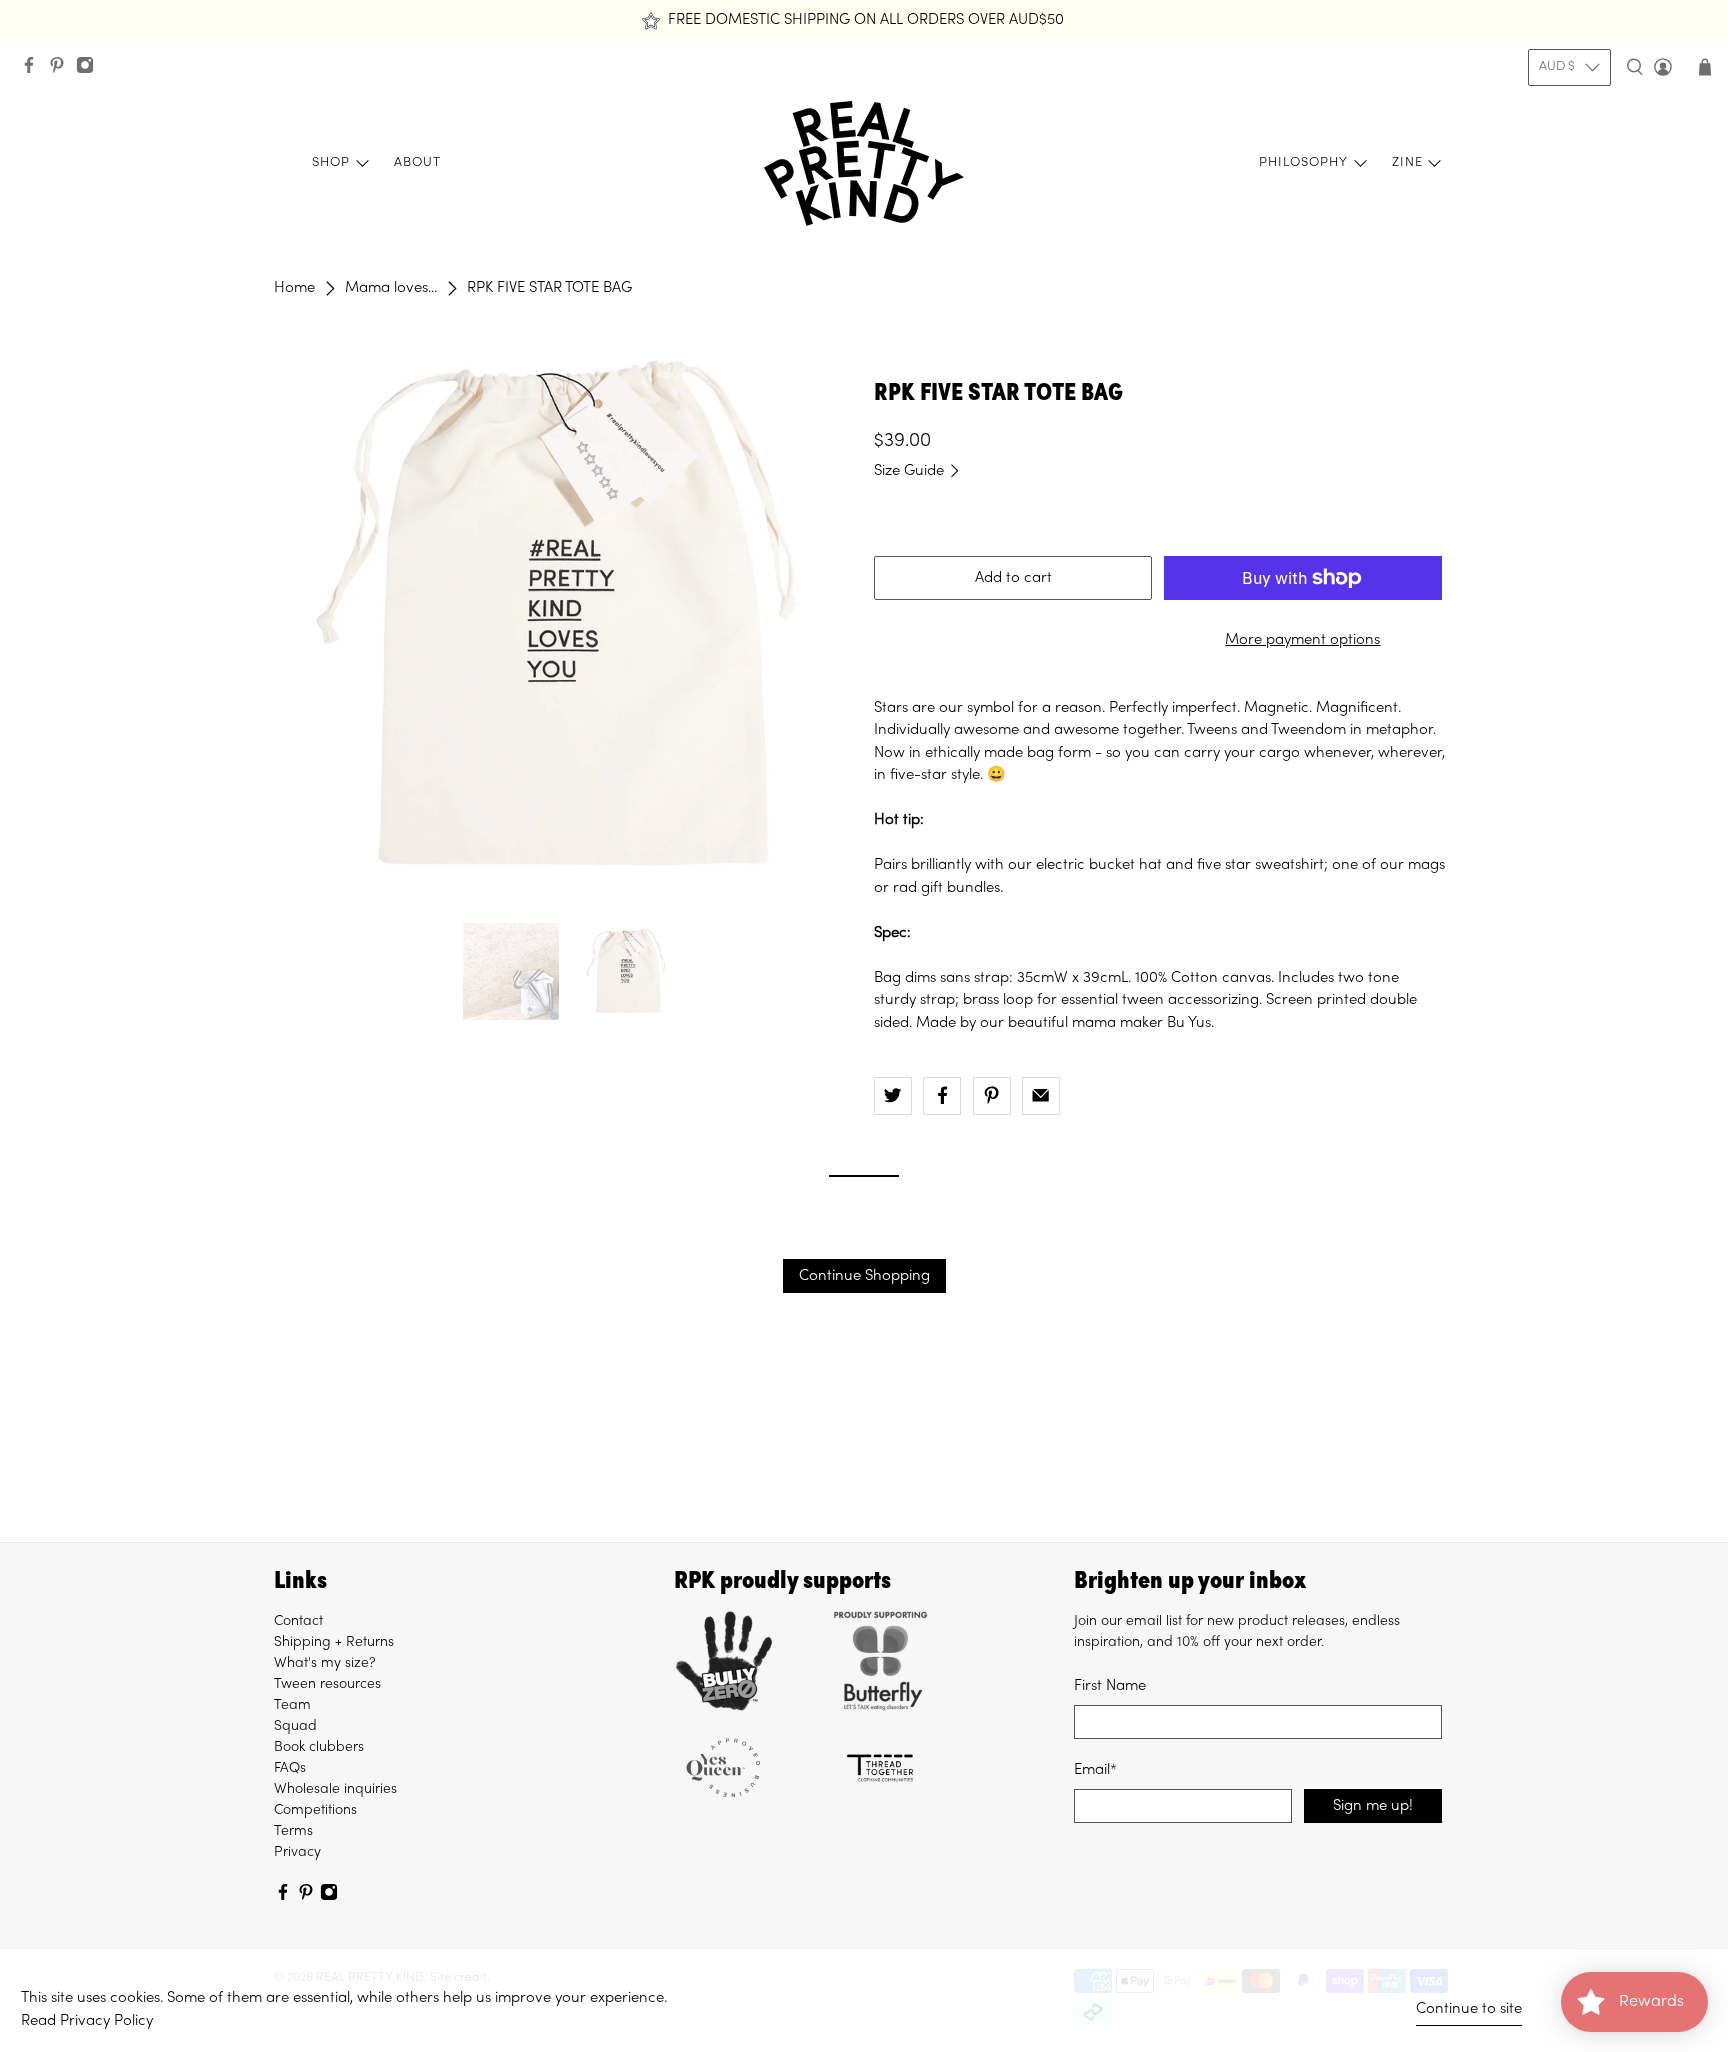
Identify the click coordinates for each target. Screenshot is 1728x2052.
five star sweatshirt (1260, 865)
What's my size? (325, 1663)
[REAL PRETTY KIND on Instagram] (90, 70)
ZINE (1407, 163)
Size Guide (911, 471)
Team (292, 1705)
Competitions (315, 1810)
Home (294, 288)
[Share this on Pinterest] (992, 1096)
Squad (295, 1726)
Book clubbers (319, 1747)
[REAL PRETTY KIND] (864, 163)
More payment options (1302, 640)
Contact (298, 1621)
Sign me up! (1373, 1806)
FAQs (290, 1768)
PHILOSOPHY (1303, 163)
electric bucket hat (1099, 865)
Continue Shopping (864, 1276)
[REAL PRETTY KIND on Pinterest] (62, 70)
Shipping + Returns (334, 1642)
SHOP (331, 163)
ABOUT (417, 163)
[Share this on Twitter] (893, 1096)
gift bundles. (962, 888)
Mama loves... (391, 288)
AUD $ (1557, 67)
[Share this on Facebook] (942, 1096)
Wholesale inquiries (335, 1789)
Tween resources (327, 1684)
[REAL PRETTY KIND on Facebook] (34, 70)
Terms (293, 1831)
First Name (1110, 1686)
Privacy (297, 1852)
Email (1095, 1770)
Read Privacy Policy (87, 2021)
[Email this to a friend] (1041, 1096)
